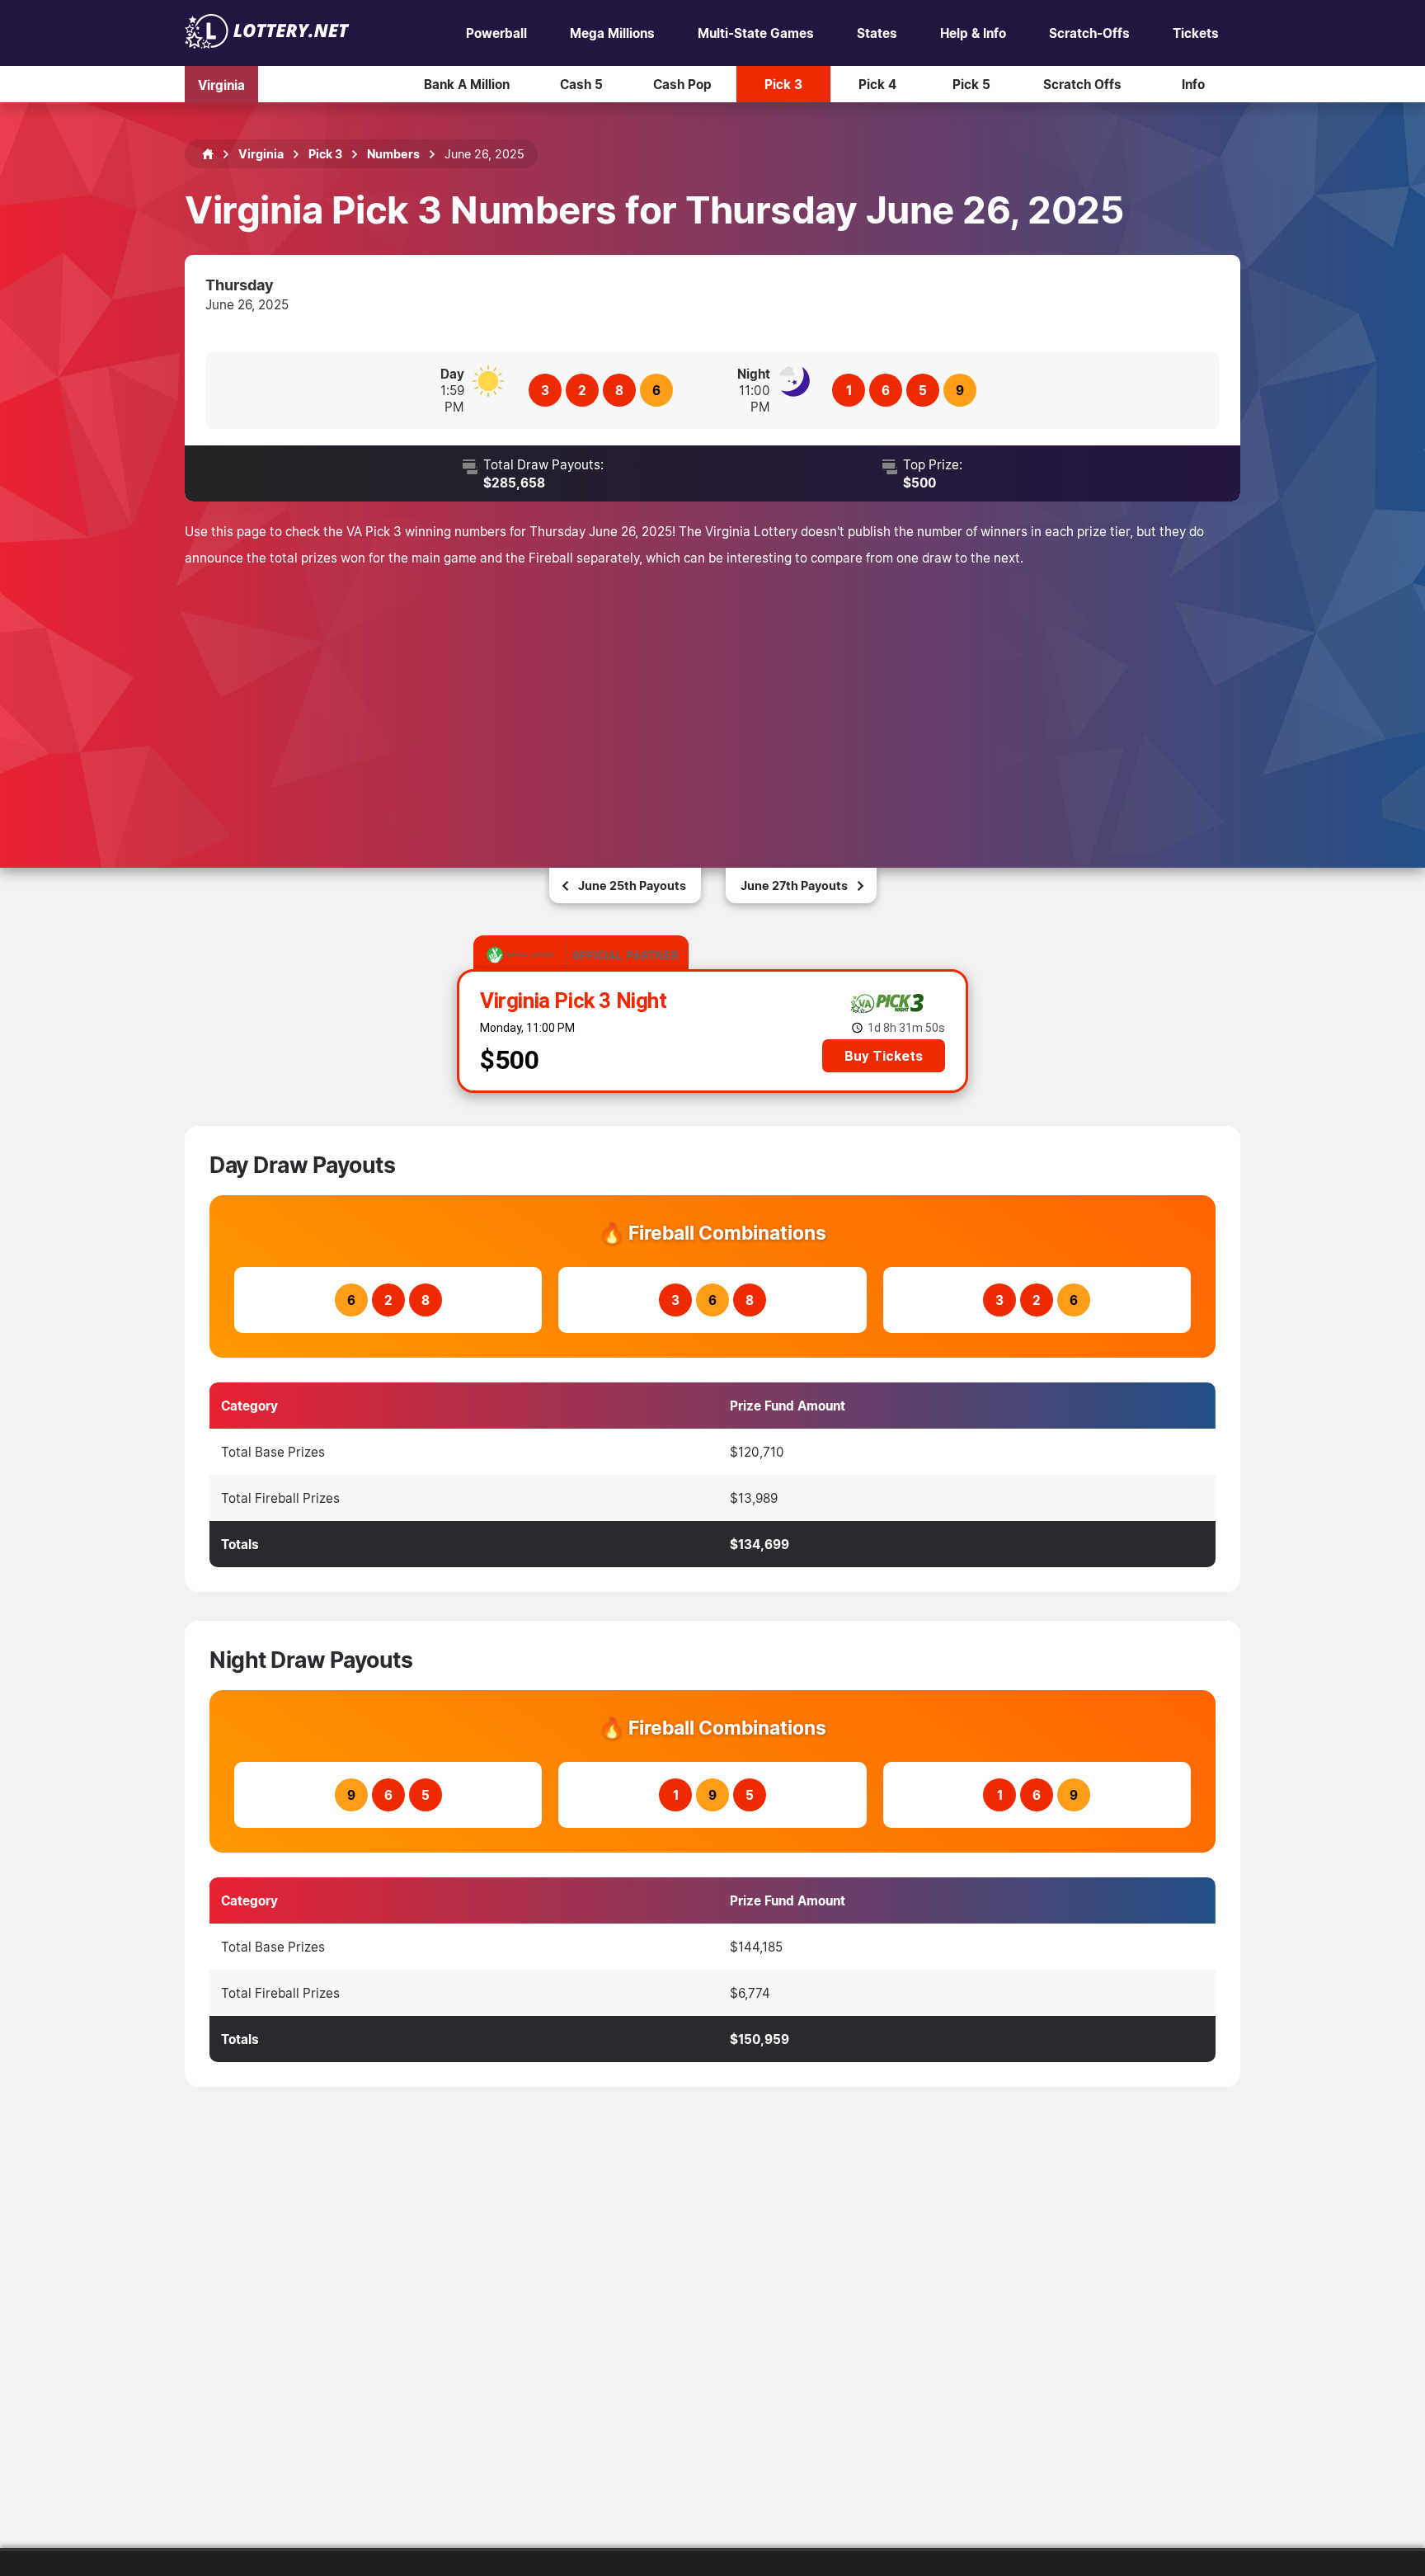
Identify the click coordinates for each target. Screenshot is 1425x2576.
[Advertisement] (712, 695)
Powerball (496, 33)
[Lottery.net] (267, 44)
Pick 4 (877, 84)
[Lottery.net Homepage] (208, 154)
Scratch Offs (1082, 84)
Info (1193, 84)
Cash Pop (682, 84)
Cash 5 (581, 84)
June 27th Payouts (794, 885)
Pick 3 (783, 84)
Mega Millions (612, 33)
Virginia (221, 84)
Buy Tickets (884, 1056)
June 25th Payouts (632, 885)
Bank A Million (467, 84)
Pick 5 (971, 84)
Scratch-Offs (1089, 33)
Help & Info (973, 33)
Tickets (1196, 33)
